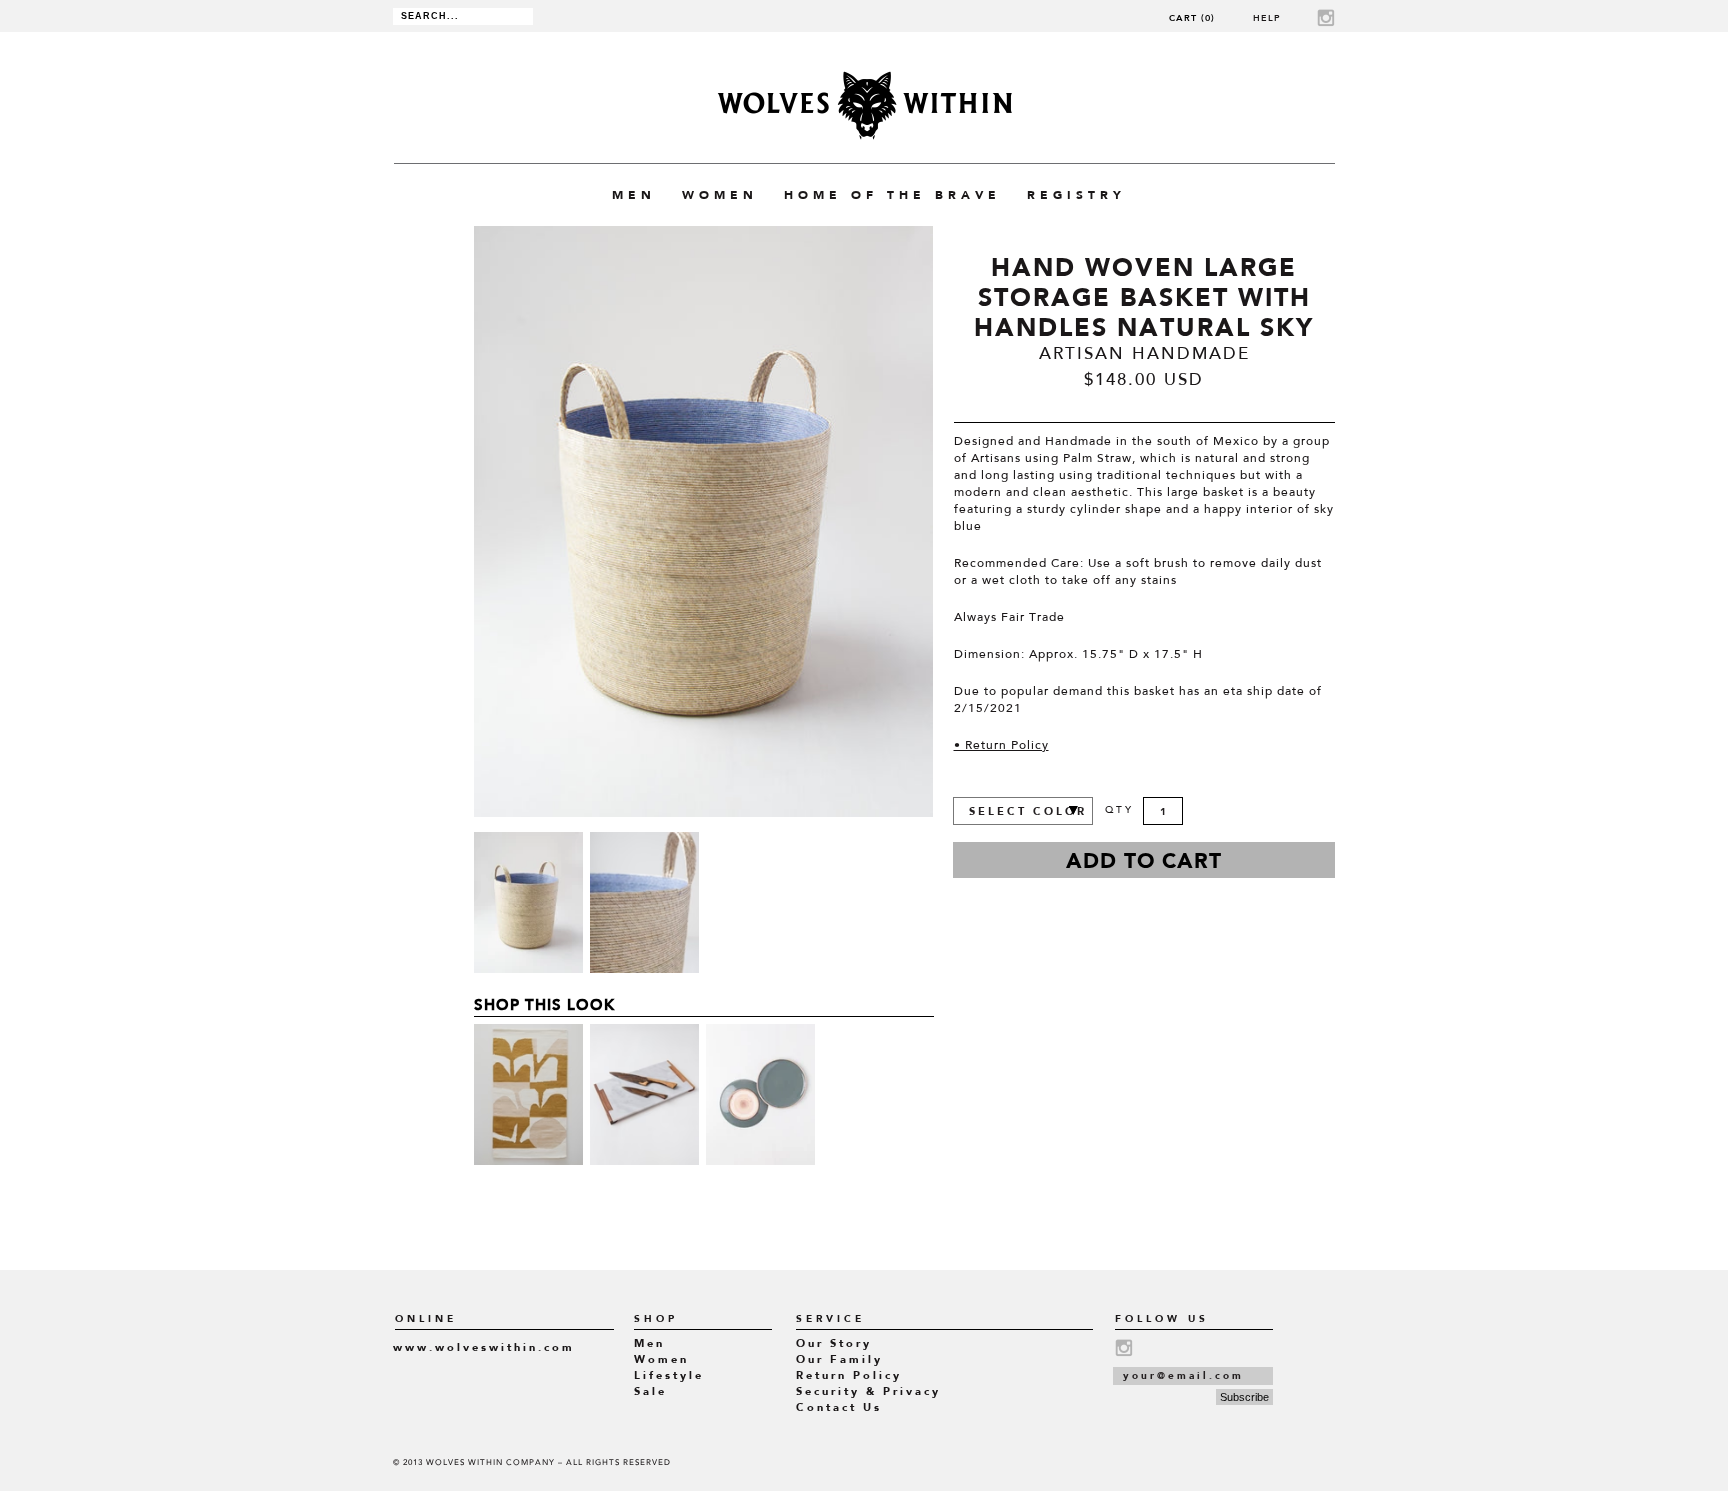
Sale (650, 1391)
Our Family (839, 1359)
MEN (634, 195)
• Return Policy (1001, 746)
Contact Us (839, 1407)
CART (1192, 17)
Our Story (834, 1343)
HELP (1267, 17)
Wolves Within (864, 105)
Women (661, 1359)
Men (649, 1343)
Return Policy (849, 1375)
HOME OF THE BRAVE (892, 195)
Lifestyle (669, 1375)
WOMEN (720, 195)
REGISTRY (1076, 195)
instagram (1326, 17)
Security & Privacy (868, 1391)
